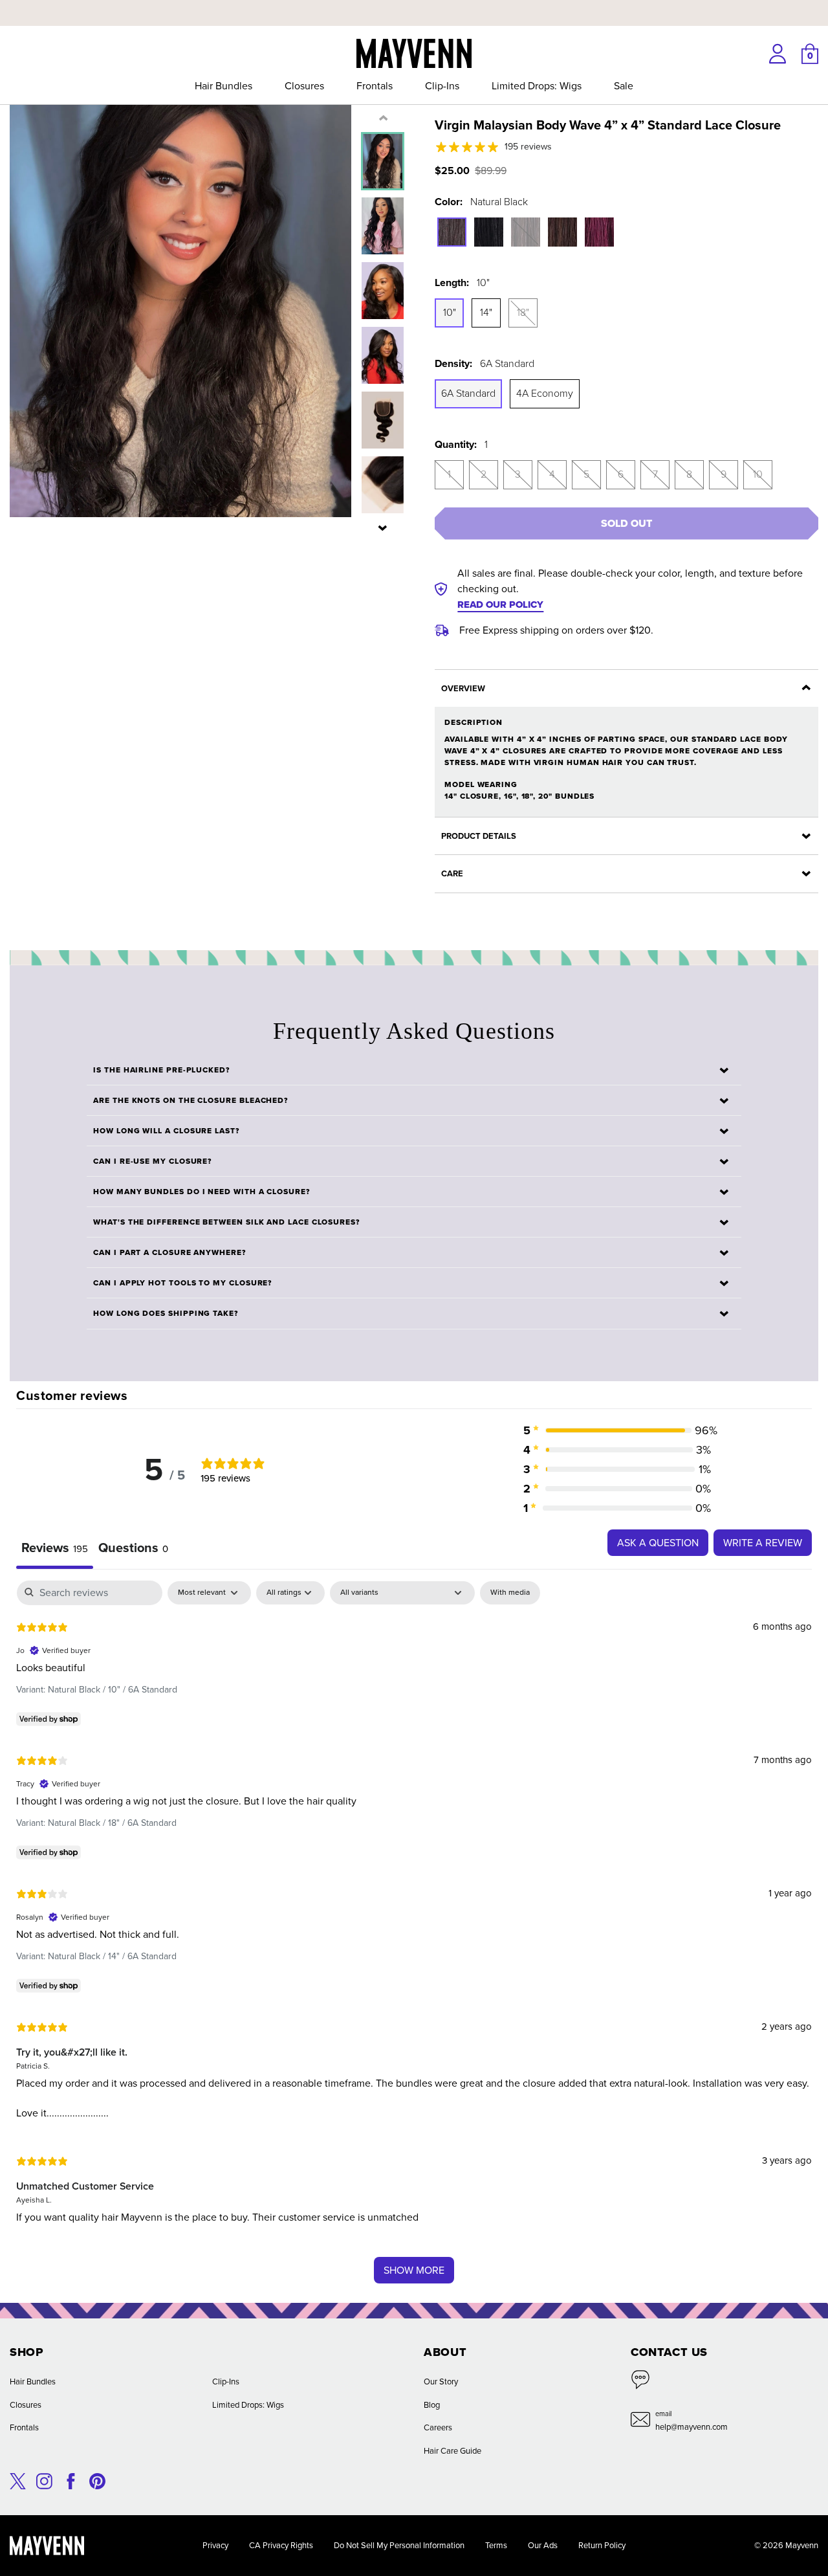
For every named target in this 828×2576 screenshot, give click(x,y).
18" (523, 312)
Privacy (215, 2545)
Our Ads (543, 2545)
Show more (414, 2270)
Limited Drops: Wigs (537, 86)
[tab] (133, 1549)
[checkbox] (510, 1593)
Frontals (375, 86)
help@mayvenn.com (692, 2427)
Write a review (763, 1543)
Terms (496, 2545)
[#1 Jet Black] (489, 232)
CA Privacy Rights (281, 2545)
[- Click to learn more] (414, 3)
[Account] (778, 54)
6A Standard (468, 393)
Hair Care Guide (452, 2451)
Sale (624, 86)
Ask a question (658, 1543)
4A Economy (545, 393)
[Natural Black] (452, 232)
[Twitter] (18, 2480)
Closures (304, 86)
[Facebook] (71, 2480)
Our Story (441, 2382)
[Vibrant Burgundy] (599, 232)
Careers (438, 2427)
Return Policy (602, 2545)
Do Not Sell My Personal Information (399, 2545)
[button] (383, 527)
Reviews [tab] (55, 1548)
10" (450, 312)
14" (486, 312)
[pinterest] (97, 2480)
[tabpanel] (414, 1938)
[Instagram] (44, 2480)
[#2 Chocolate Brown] (526, 232)
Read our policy (500, 605)
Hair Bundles (223, 86)
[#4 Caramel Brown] (562, 232)
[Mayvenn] (414, 52)
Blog (432, 2405)
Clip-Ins (442, 86)
